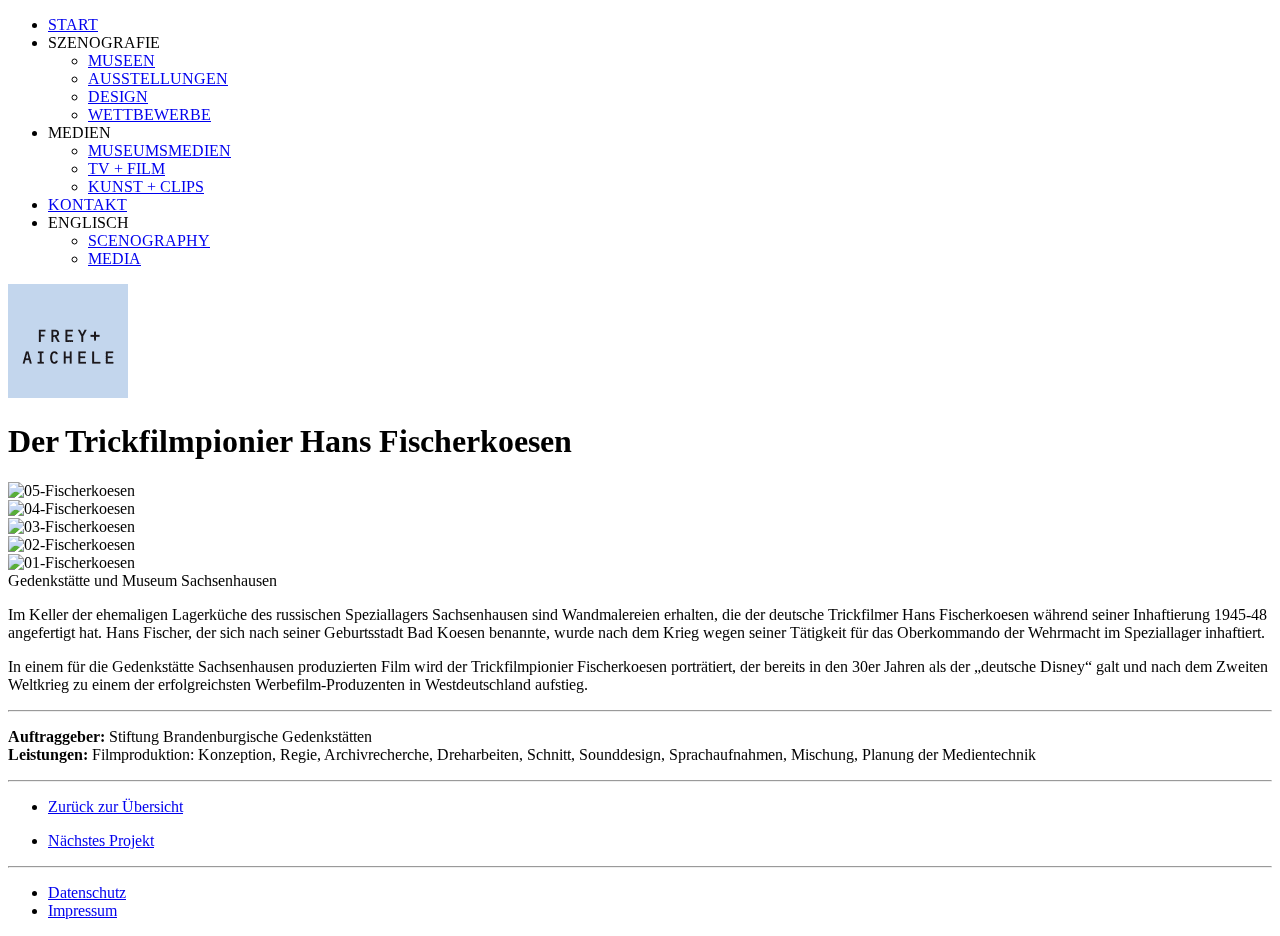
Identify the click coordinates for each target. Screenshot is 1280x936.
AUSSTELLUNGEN (158, 78)
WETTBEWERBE (149, 114)
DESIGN (118, 96)
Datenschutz (87, 892)
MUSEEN (121, 60)
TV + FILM (126, 168)
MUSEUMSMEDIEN (159, 150)
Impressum (82, 910)
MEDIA (114, 258)
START (73, 24)
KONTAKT (87, 204)
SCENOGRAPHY (149, 240)
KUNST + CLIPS (146, 186)
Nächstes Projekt (101, 840)
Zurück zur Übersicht (115, 806)
